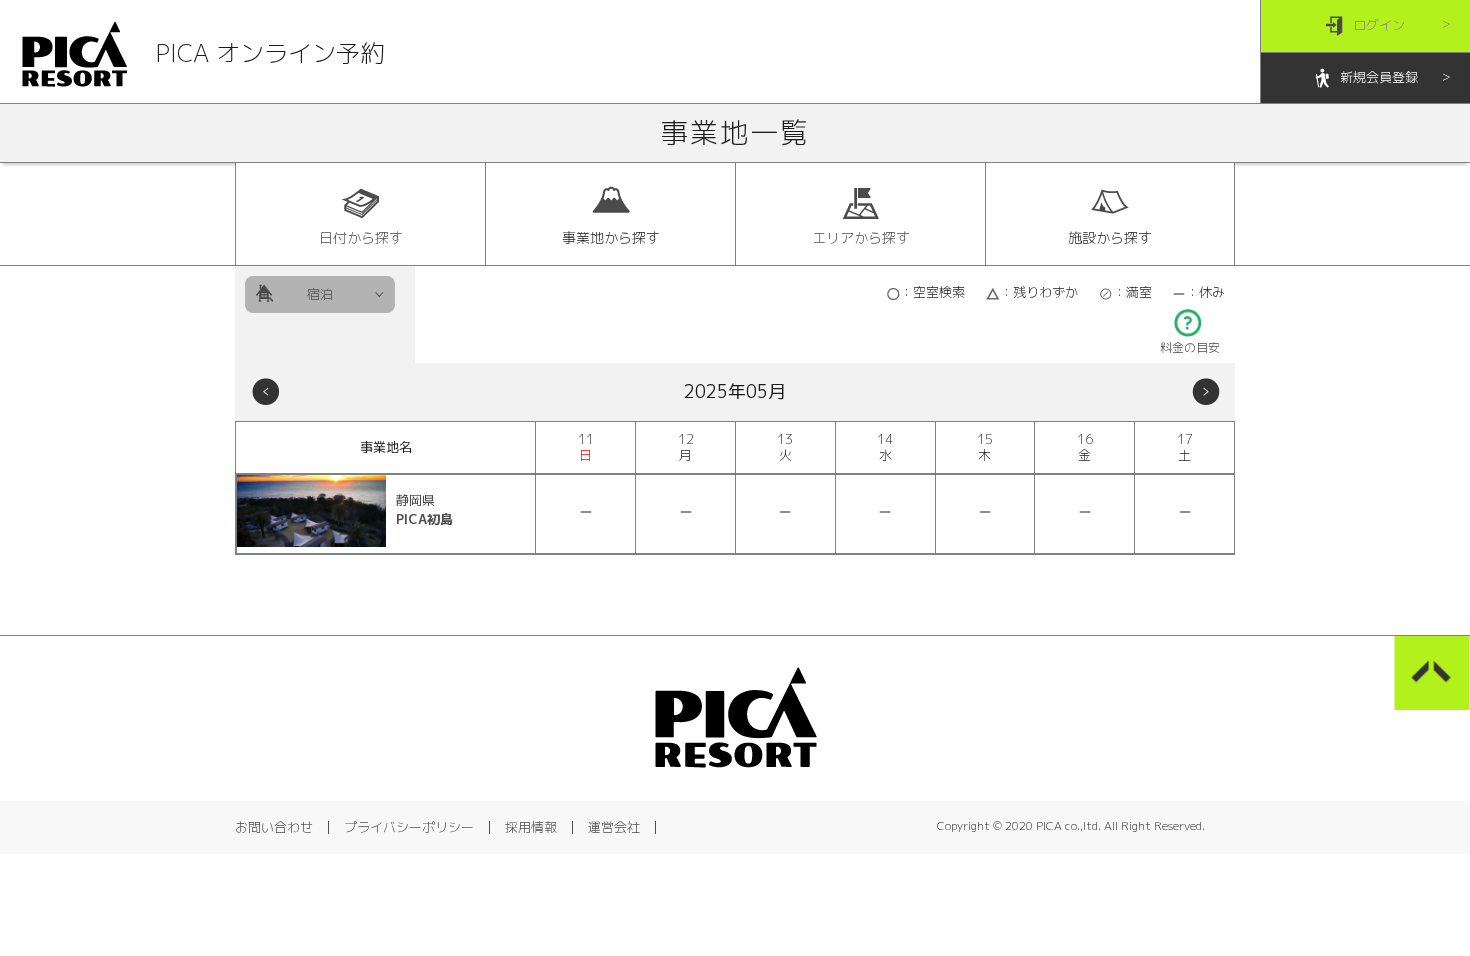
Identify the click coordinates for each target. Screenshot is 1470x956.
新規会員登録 (1379, 77)
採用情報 (531, 827)
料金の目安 (1190, 347)
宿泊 (320, 294)
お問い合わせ (274, 827)
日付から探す (361, 237)
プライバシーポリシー (409, 827)
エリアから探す (861, 237)
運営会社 (614, 827)
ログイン (1379, 25)
